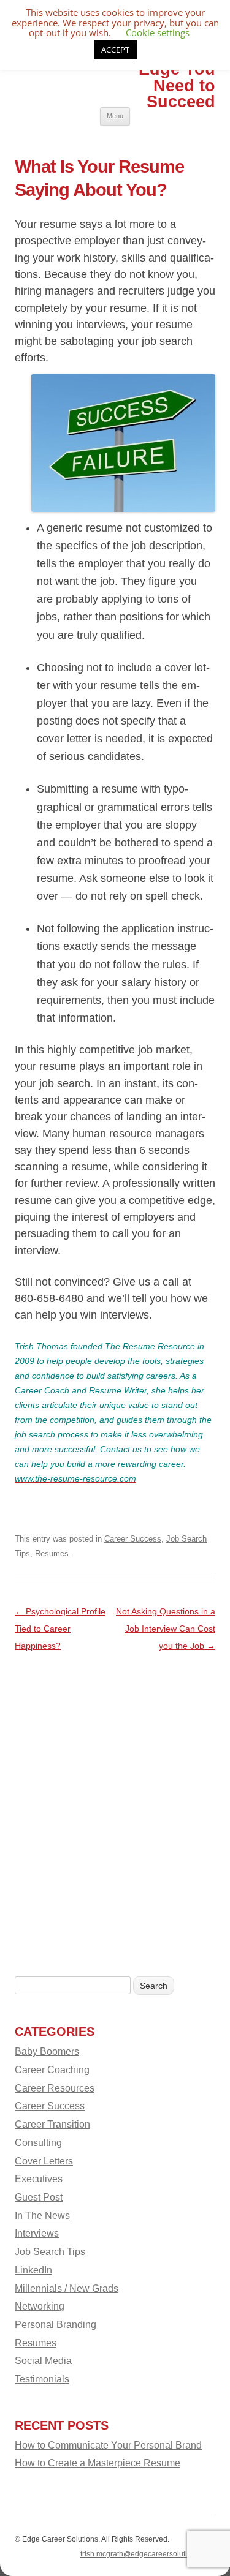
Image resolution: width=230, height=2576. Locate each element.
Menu (115, 116)
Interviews (37, 2233)
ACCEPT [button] (115, 50)
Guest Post (39, 2197)
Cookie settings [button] (158, 32)
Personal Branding (56, 2324)
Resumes (52, 1554)
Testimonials (42, 2379)
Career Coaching (52, 2069)
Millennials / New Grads (67, 2288)
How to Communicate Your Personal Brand (108, 2445)
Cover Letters (44, 2161)
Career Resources (55, 2088)
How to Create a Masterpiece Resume (98, 2463)
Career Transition (52, 2124)
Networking (40, 2306)
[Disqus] (115, 1807)
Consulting (38, 2142)
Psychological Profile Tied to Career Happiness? (60, 1629)
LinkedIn (33, 2270)
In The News (42, 2215)
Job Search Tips (50, 2251)
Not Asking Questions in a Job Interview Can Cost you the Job (166, 1629)
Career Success (133, 1539)
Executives (39, 2179)
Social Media (43, 2360)
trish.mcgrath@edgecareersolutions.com (148, 2554)
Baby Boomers (47, 2051)
